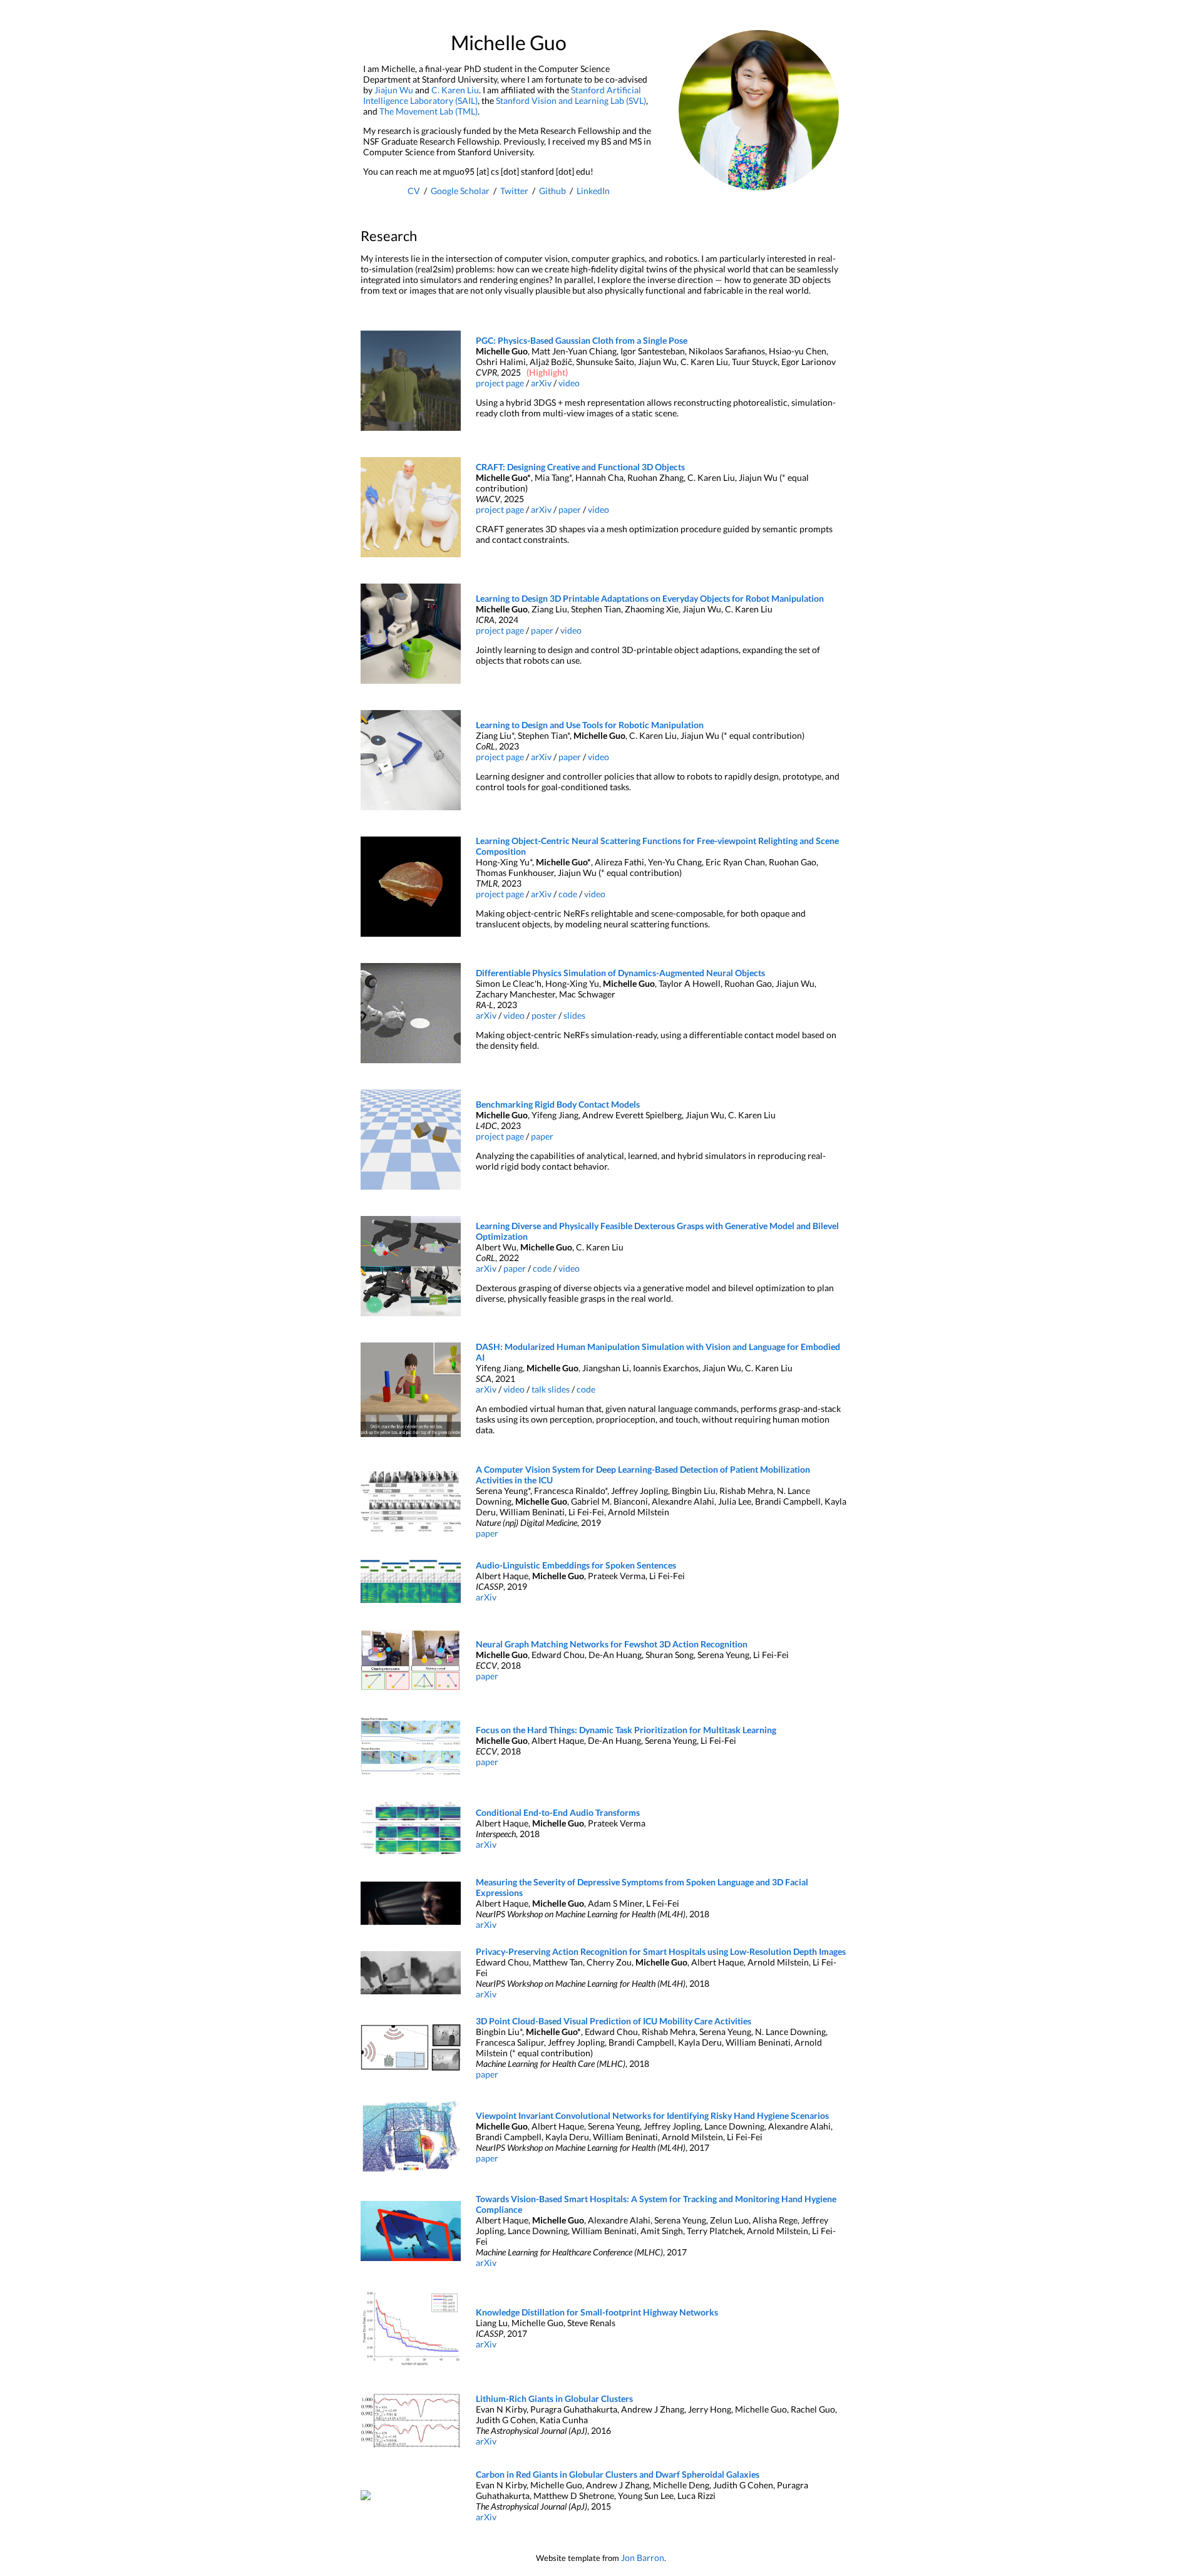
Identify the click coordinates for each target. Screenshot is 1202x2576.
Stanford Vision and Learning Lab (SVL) (571, 100)
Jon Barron (643, 2558)
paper (570, 509)
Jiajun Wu (394, 90)
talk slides (551, 1389)
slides (574, 1015)
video (569, 383)
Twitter (514, 191)
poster (544, 1015)
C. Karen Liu (455, 90)
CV (414, 191)
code (568, 894)
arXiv (541, 383)
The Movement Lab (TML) (429, 111)
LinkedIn (593, 191)
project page (500, 383)
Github (552, 191)
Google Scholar (460, 191)
